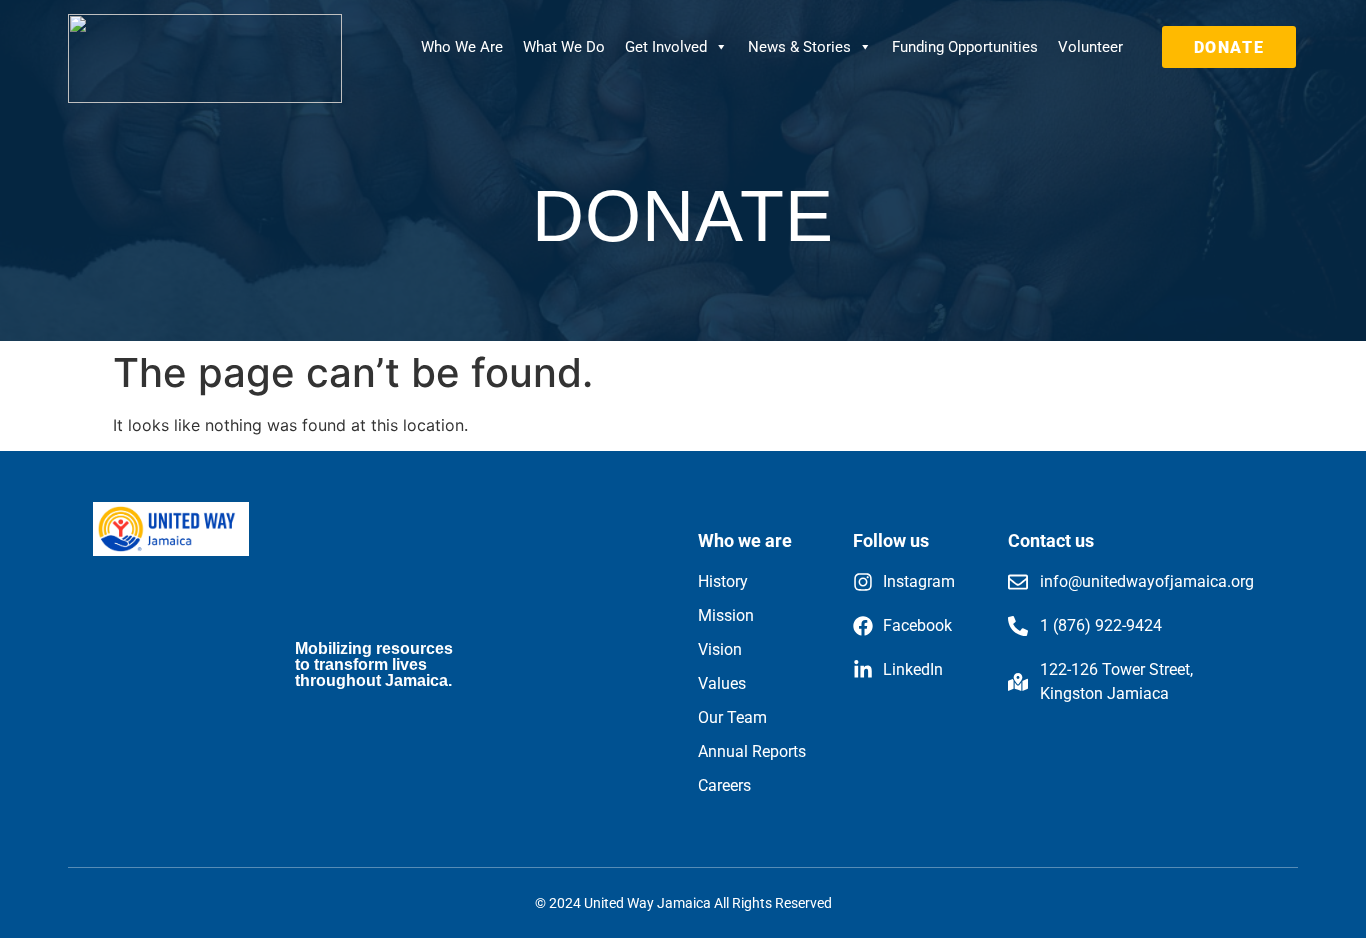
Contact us (1051, 540)
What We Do (564, 47)
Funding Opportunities (965, 47)
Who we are (745, 540)
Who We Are (462, 47)
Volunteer (1090, 47)
